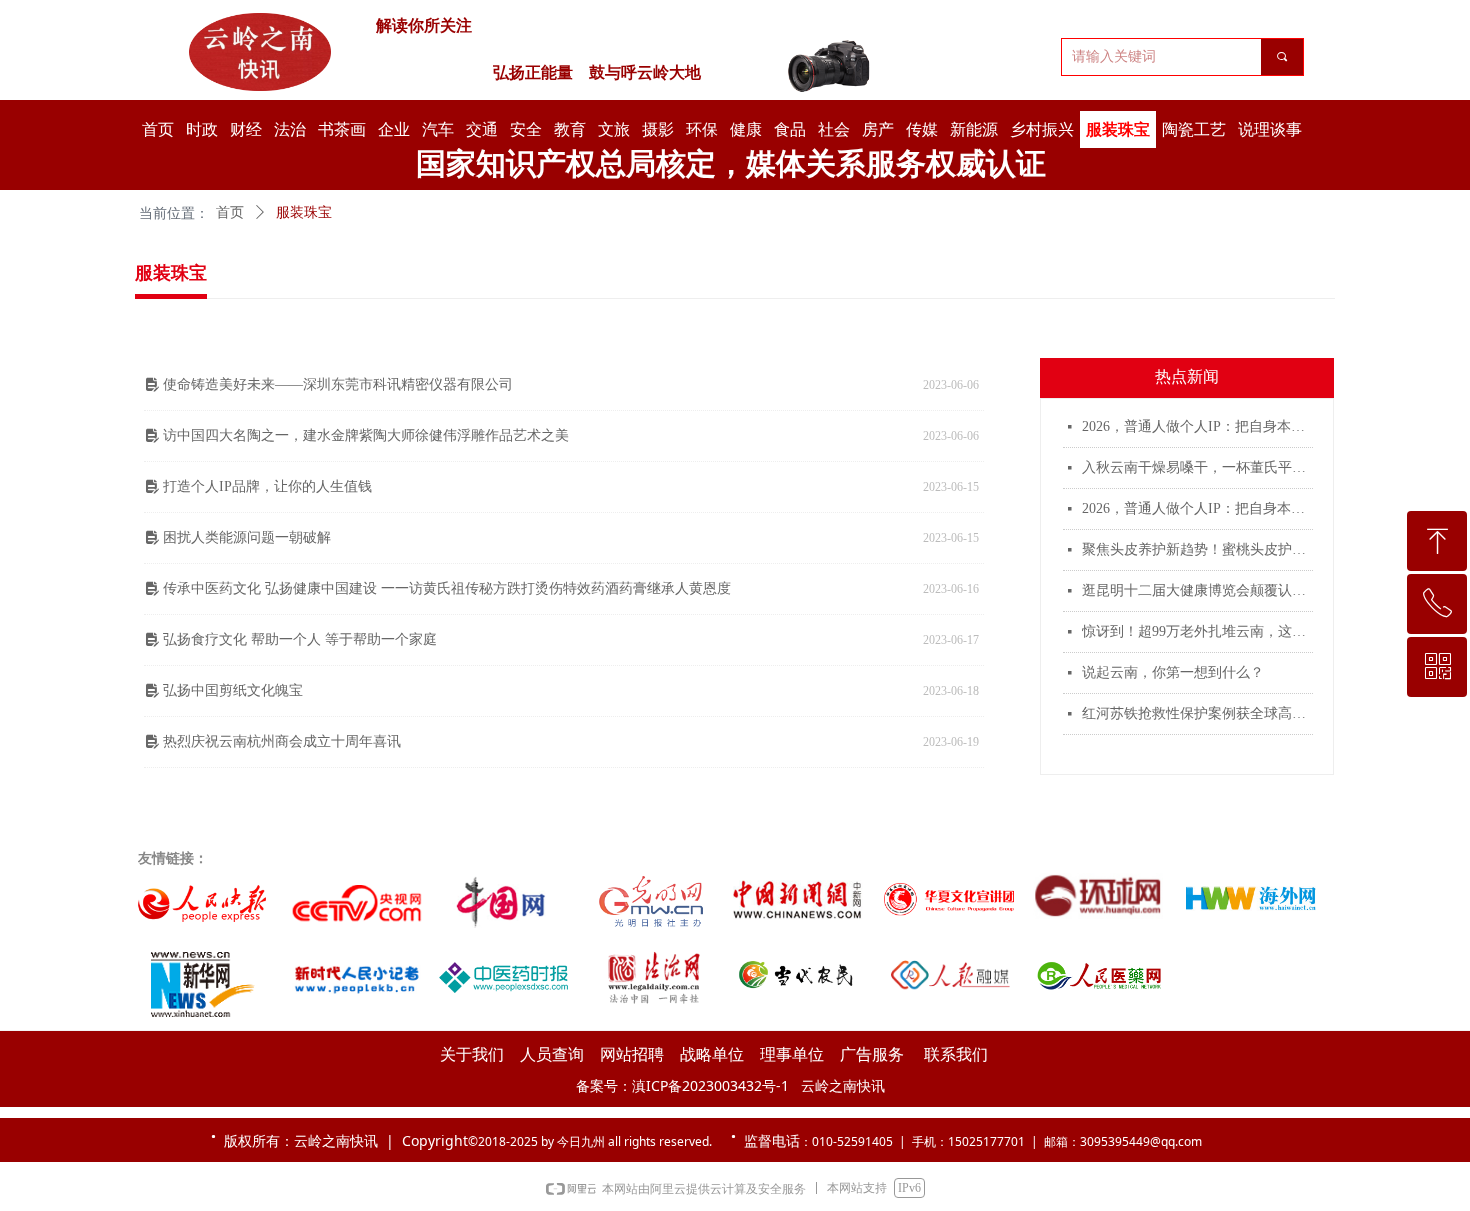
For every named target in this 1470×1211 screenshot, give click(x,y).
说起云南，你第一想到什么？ (1173, 672)
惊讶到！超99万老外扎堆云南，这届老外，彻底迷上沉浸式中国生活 (1197, 631)
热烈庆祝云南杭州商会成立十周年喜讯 (282, 741)
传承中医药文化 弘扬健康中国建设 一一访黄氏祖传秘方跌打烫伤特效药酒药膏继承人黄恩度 (447, 588)
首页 (230, 212)
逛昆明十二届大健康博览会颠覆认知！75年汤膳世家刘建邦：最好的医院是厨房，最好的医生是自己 (1197, 590)
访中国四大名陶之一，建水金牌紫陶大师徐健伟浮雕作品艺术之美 (366, 435)
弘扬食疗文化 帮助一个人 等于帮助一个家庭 (300, 639)
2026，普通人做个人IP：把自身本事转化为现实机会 (1197, 426)
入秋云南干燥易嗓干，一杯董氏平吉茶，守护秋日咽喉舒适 (1197, 467)
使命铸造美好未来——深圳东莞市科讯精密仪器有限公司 (338, 384)
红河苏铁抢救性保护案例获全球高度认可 (1197, 713)
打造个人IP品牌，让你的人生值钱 (267, 486)
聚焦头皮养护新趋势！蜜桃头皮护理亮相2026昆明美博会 (1197, 549)
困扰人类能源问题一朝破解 (247, 537)
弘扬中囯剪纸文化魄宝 (233, 690)
